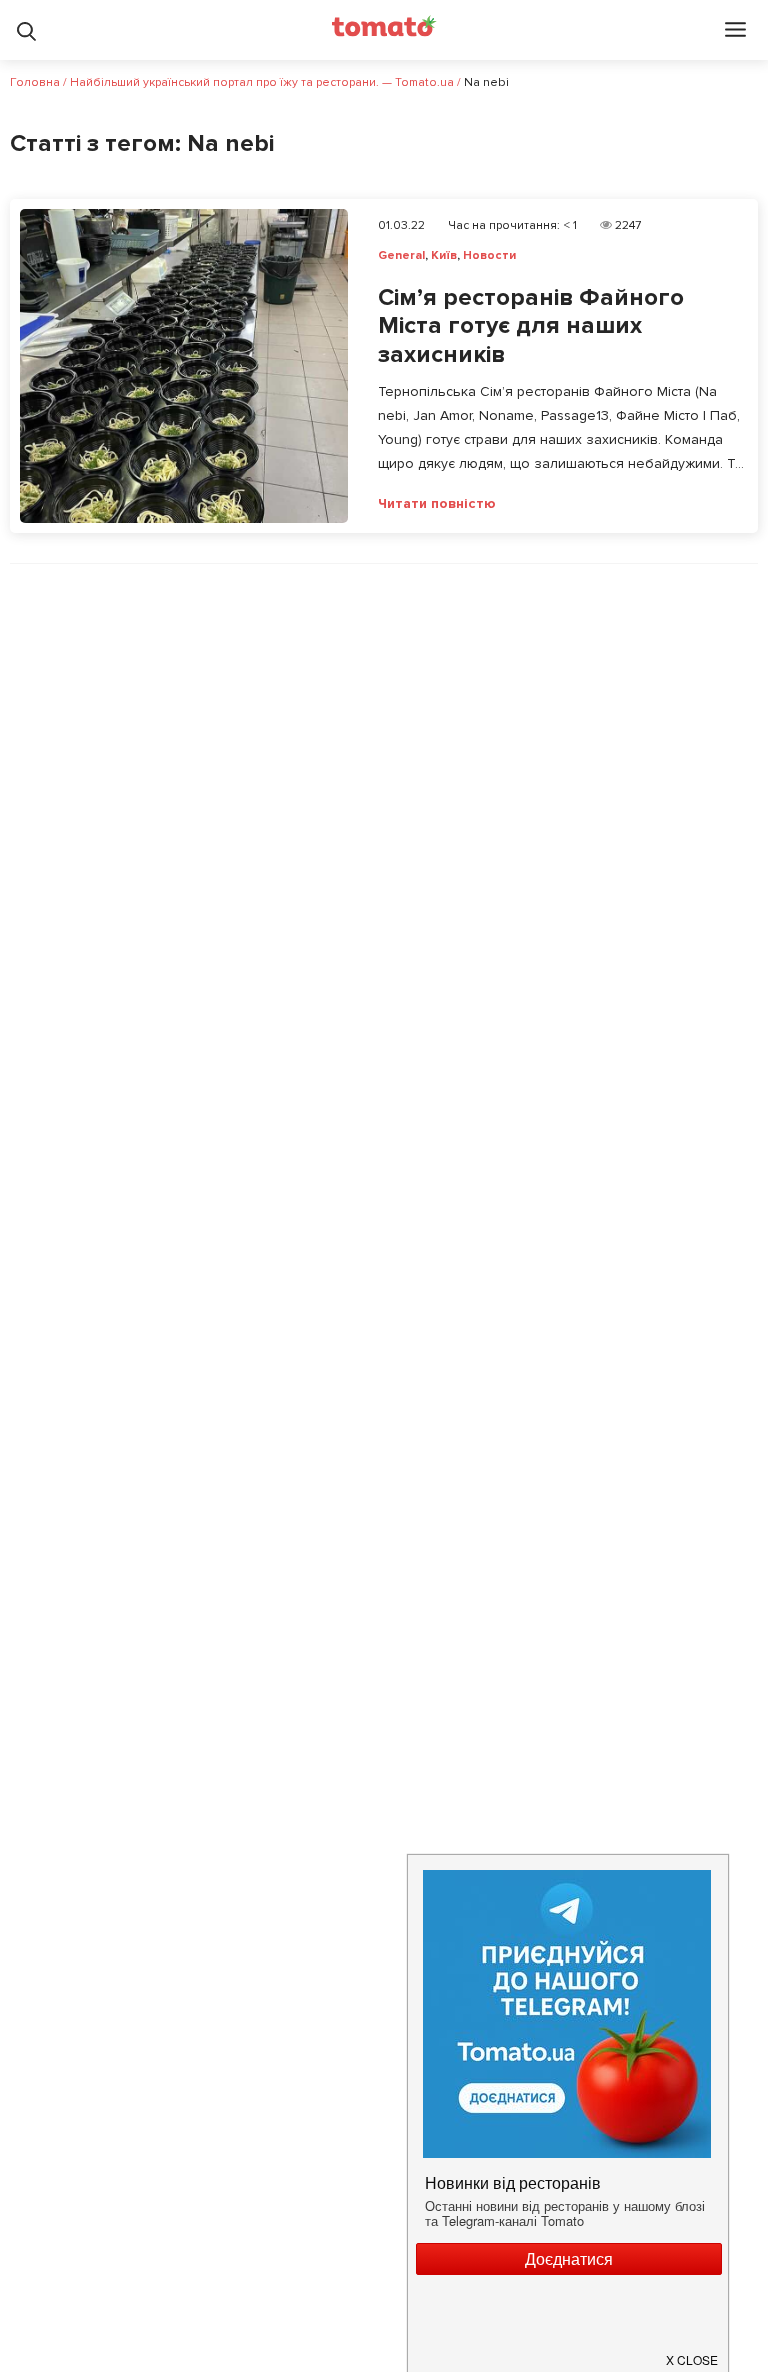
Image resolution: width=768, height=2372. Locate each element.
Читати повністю (437, 504)
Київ (444, 255)
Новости (489, 255)
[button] (693, 2351)
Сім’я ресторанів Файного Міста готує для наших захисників (531, 326)
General (401, 255)
